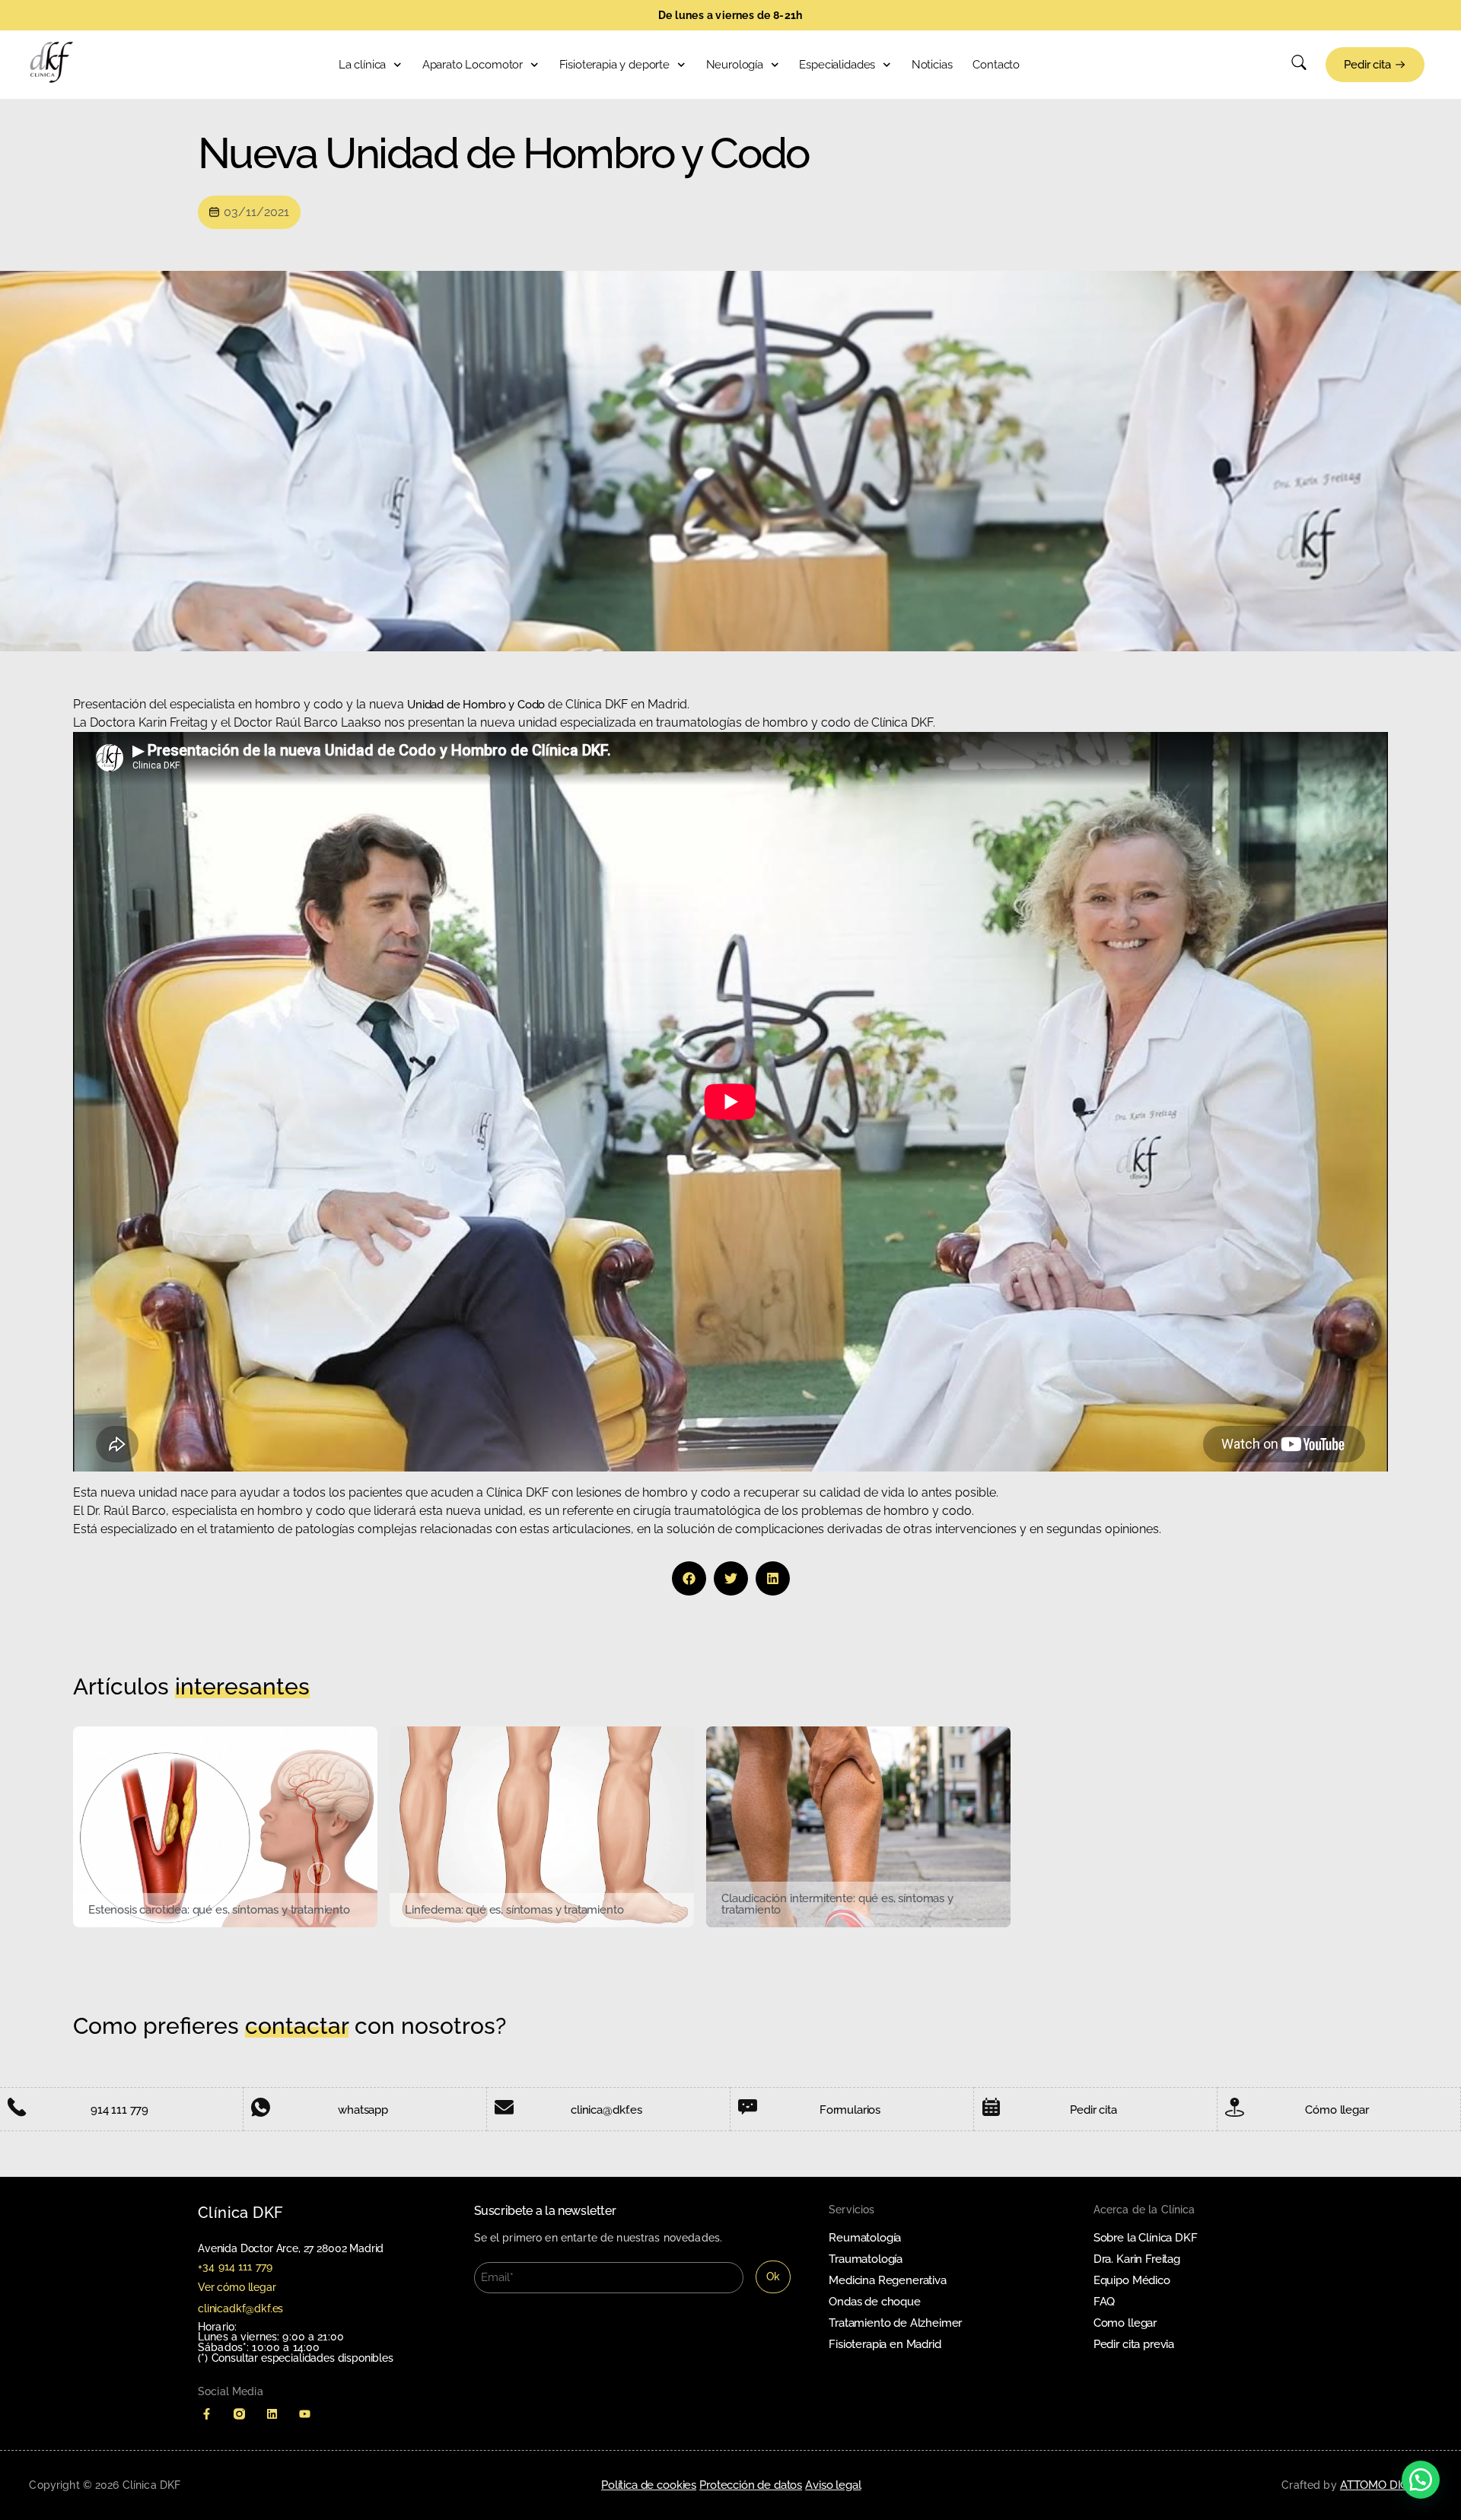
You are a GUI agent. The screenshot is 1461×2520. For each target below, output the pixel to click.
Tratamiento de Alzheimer (895, 2323)
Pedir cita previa (1134, 2344)
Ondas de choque (875, 2302)
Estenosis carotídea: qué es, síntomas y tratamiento (219, 1910)
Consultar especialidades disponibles (302, 2358)
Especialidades (837, 65)
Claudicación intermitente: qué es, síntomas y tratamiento (837, 1904)
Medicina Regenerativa (888, 2280)
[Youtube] (305, 2414)
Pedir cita (1093, 2110)
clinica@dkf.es (606, 2110)
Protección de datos (751, 2485)
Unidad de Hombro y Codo (477, 705)
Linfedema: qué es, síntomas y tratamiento (514, 1910)
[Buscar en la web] (1299, 66)
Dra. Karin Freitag (1137, 2259)
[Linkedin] (272, 2414)
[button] (689, 1578)
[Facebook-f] (207, 2414)
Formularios (850, 2110)
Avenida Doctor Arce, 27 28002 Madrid (291, 2248)
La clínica (362, 65)
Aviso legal (833, 2485)
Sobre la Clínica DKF (1146, 2238)
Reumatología (865, 2238)
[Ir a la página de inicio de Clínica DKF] (52, 62)
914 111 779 (119, 2110)
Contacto (996, 65)
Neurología (735, 65)
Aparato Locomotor (473, 65)
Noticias (932, 65)
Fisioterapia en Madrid (885, 2344)
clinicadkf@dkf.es (240, 2308)
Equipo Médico (1132, 2280)
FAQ (1105, 2302)
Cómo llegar (1337, 2110)
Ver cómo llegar (237, 2287)
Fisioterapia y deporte (614, 65)
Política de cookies (649, 2485)
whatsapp (363, 2110)
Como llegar (1125, 2323)
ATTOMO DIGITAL (1386, 2485)
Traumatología (866, 2259)
